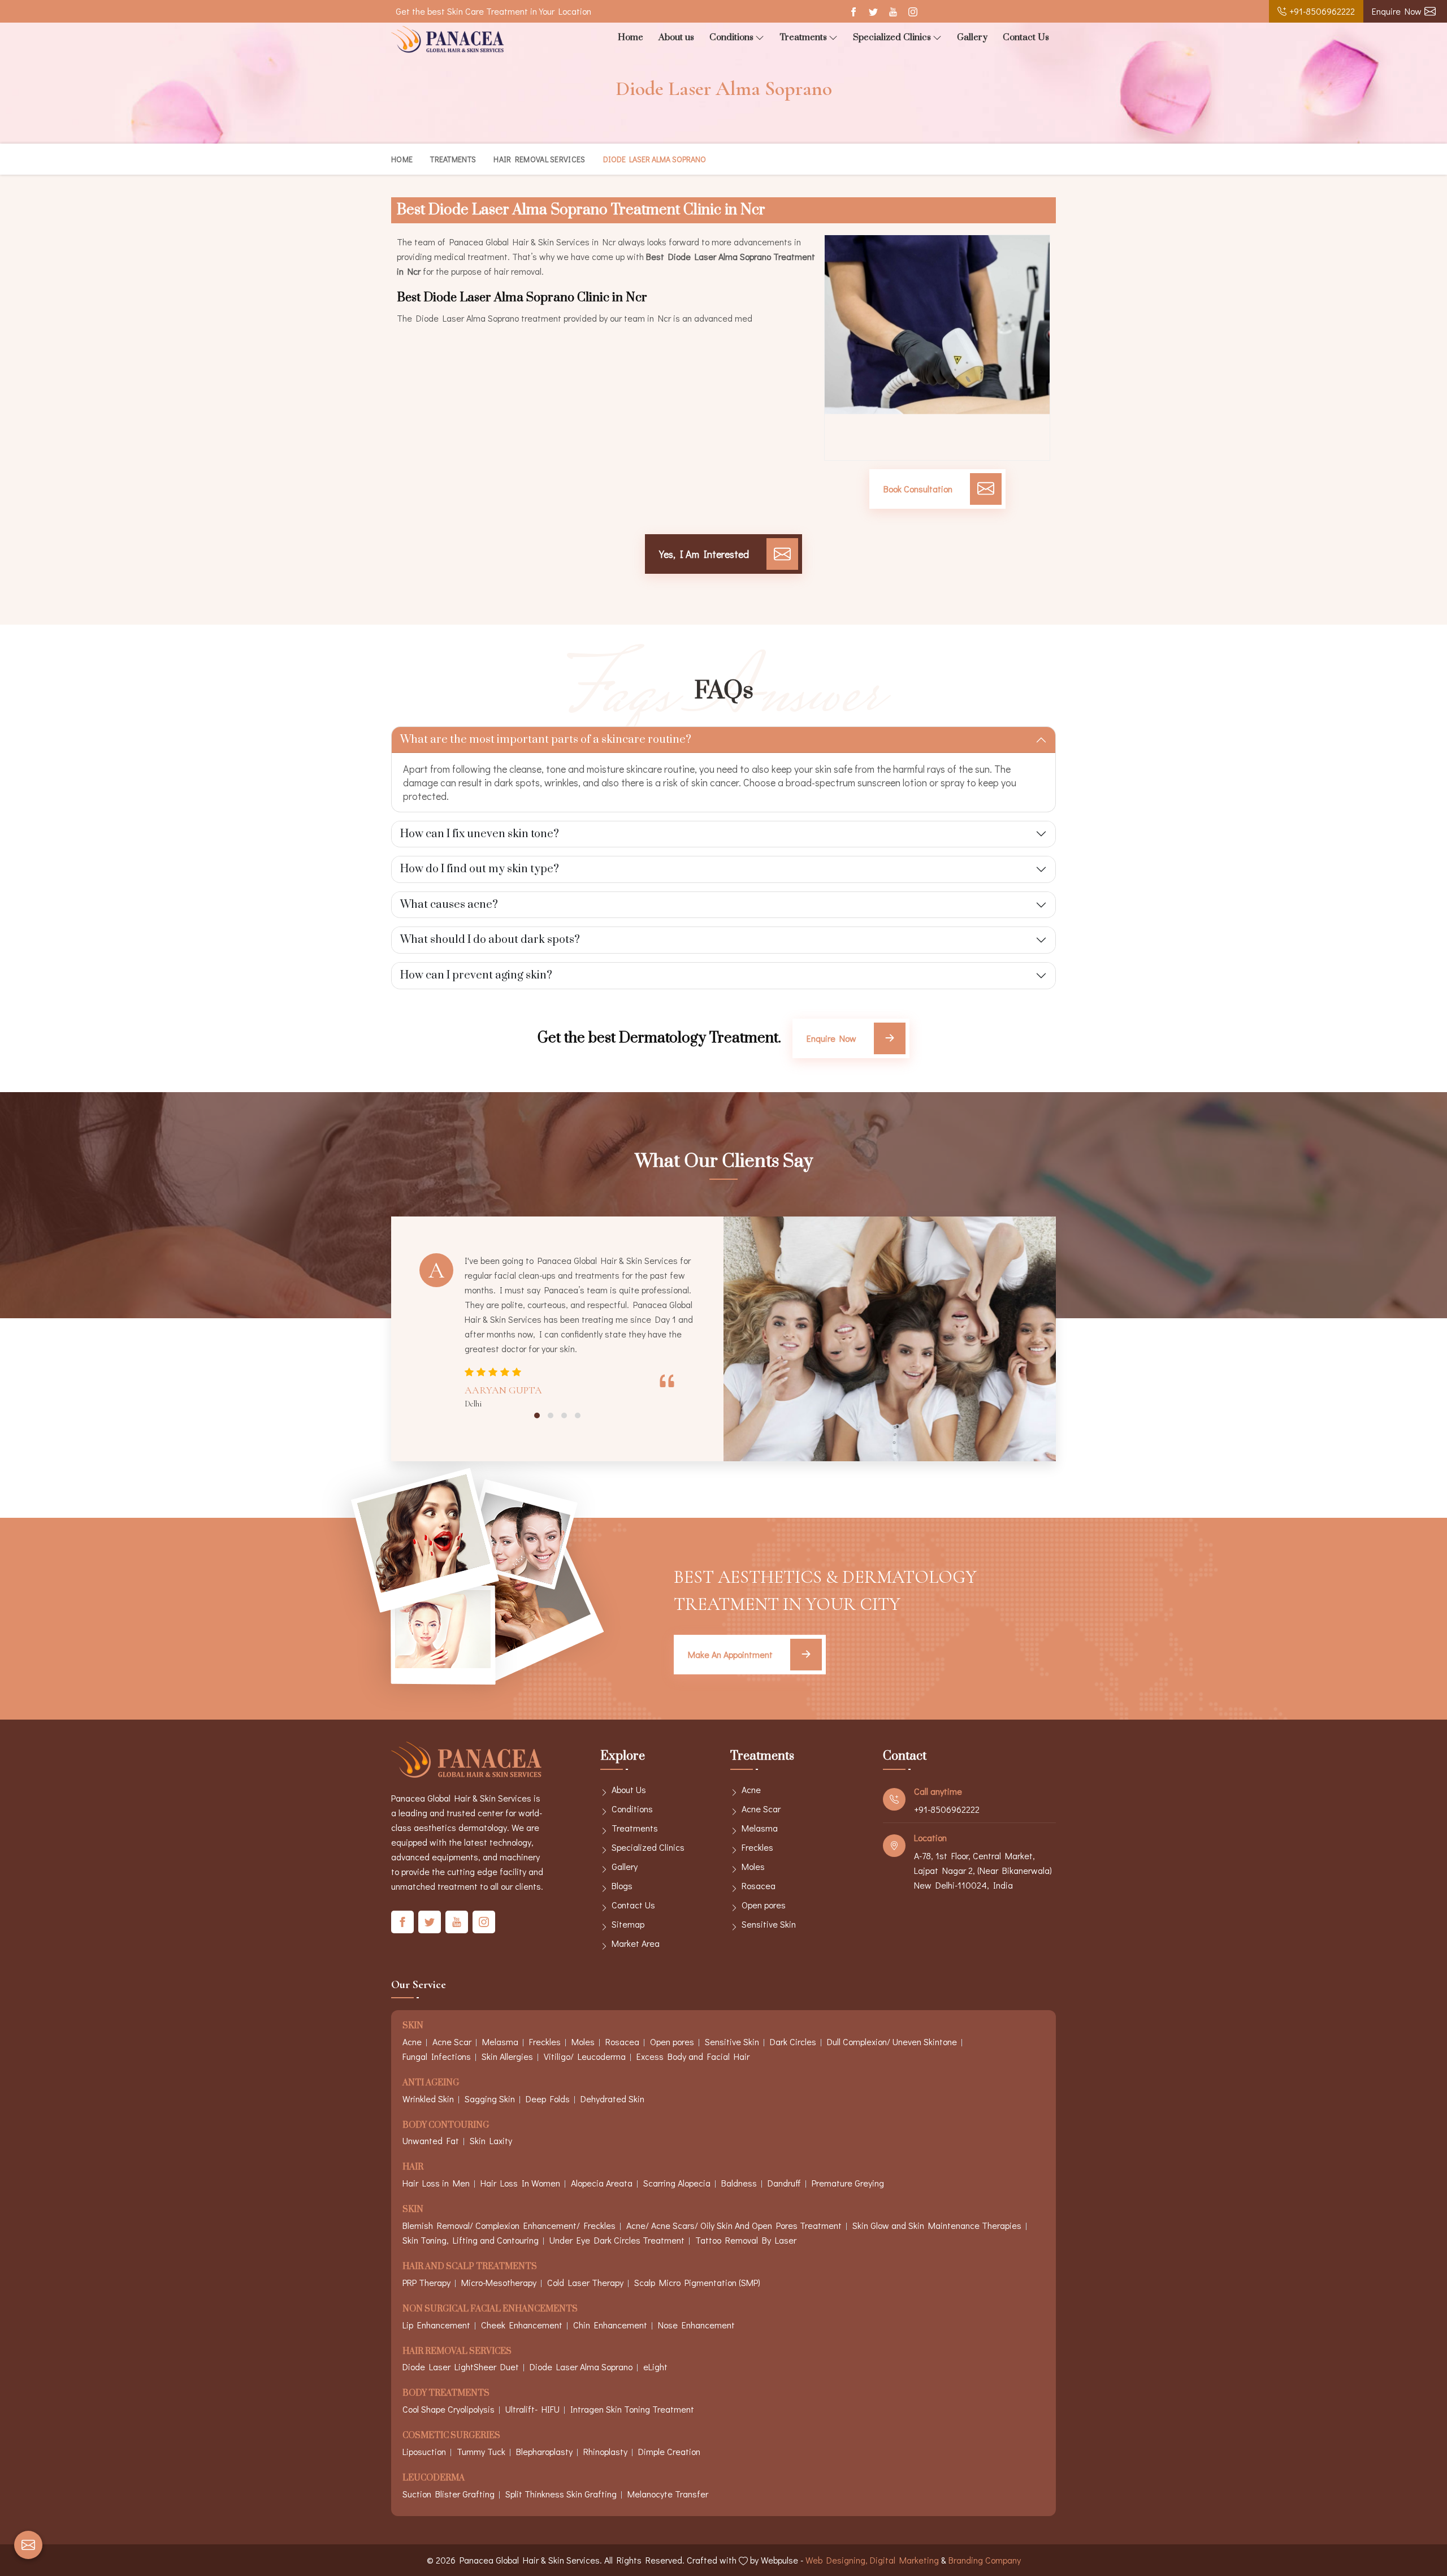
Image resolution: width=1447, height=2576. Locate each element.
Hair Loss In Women (520, 2183)
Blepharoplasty (544, 2451)
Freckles (757, 1847)
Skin (413, 2026)
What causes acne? (449, 905)
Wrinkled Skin (428, 2099)
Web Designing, (837, 2560)
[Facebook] (853, 12)
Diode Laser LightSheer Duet (461, 2367)
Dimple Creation (669, 2451)
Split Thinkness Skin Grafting (561, 2494)
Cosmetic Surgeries (451, 2436)
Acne (751, 1789)
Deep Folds (548, 2099)
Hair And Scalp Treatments (470, 2267)
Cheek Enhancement (522, 2325)
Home (631, 37)
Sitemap (628, 1924)
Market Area (636, 1943)
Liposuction (424, 2451)
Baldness (739, 2183)
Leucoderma (434, 2478)
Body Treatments (446, 2394)
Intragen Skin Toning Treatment (632, 2409)
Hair (413, 2168)
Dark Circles (793, 2042)
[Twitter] (873, 12)
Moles (753, 1866)
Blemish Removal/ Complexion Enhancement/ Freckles (509, 2225)
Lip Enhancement (436, 2325)
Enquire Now (1397, 11)
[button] (537, 1415)
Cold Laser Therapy (585, 2282)
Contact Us (1026, 37)
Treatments (803, 37)
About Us (629, 1789)
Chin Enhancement (610, 2325)
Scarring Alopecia (677, 2183)
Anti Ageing (431, 2083)
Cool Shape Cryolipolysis (449, 2409)
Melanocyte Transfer (668, 2494)
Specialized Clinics (892, 37)
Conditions (731, 37)
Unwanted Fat (431, 2140)
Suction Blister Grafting (449, 2494)
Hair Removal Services (539, 159)
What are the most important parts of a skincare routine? (546, 740)
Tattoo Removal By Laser (746, 2240)
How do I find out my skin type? (480, 869)
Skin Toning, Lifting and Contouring (471, 2240)
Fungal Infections (437, 2056)
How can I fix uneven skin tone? (480, 834)
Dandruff (784, 2183)
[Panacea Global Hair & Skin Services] (448, 39)
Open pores (764, 1905)
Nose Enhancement (696, 2325)
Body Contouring (446, 2126)
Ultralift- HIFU (532, 2409)
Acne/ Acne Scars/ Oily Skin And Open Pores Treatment (734, 2225)
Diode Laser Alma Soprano (581, 2367)
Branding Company (985, 2560)
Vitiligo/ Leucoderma (585, 2056)
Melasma (760, 1828)
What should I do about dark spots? (490, 940)
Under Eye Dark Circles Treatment (617, 2240)
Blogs (622, 1886)
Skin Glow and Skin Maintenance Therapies (937, 2225)
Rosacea (759, 1886)
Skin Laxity (491, 2140)
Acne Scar (761, 1809)
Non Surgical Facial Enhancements (490, 2309)
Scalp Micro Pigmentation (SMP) (697, 2282)
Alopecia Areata (602, 2183)
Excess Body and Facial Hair (693, 2056)
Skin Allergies (507, 2056)
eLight (655, 2367)
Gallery (972, 37)
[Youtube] (893, 12)
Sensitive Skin (769, 1924)
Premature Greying (848, 2183)
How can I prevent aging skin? (476, 975)
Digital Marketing (904, 2560)
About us (676, 37)
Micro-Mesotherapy (499, 2282)
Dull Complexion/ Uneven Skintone (892, 2042)
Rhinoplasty (605, 2451)
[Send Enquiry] (28, 2545)
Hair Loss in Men (436, 2183)
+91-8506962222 (1322, 11)
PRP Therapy (426, 2282)
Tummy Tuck (481, 2451)
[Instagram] (913, 12)
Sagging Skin (490, 2099)
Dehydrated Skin (612, 2099)
